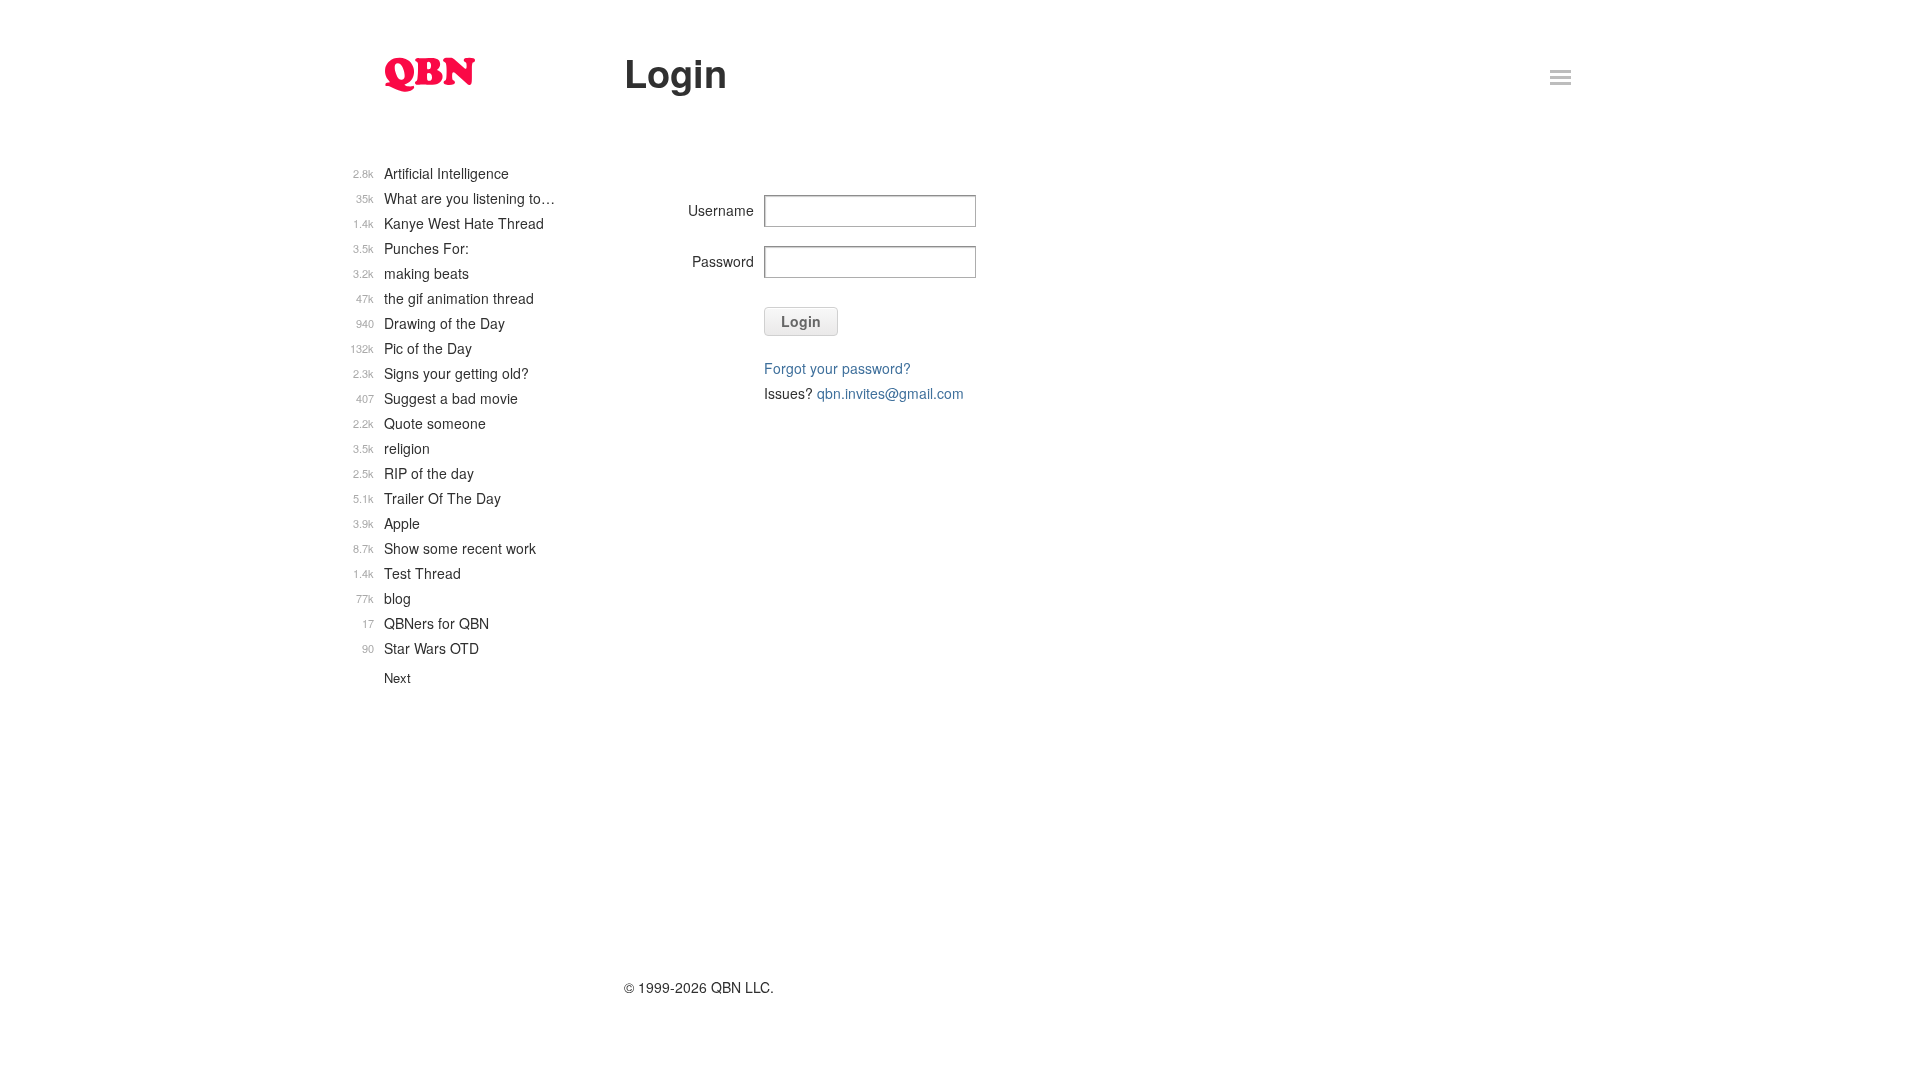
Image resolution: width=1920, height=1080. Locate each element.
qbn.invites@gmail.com (890, 393)
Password (723, 261)
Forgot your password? (837, 368)
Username (721, 210)
